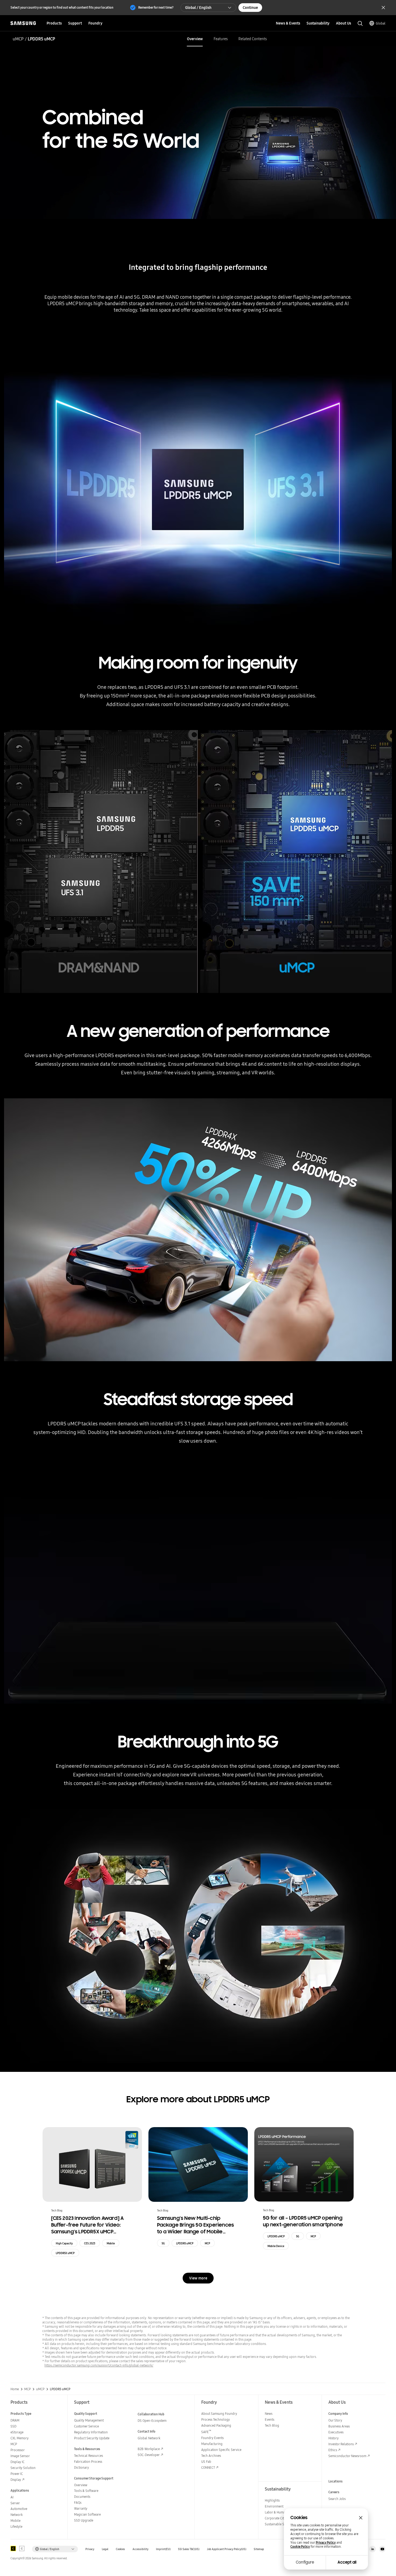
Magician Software (87, 2514)
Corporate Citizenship (280, 2518)
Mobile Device (276, 2246)
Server (15, 2503)
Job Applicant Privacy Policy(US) (227, 2549)
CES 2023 (90, 2243)
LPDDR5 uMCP (185, 2243)
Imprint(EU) (163, 2549)
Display (16, 2480)
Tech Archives (211, 2456)
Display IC (18, 2462)
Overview (195, 39)
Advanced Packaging (216, 2425)
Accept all (347, 2562)
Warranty (81, 2508)
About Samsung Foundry (219, 2414)
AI (12, 2497)
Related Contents (253, 39)
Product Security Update (92, 2438)
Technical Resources (88, 2456)
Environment (274, 2506)
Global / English (198, 8)
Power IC (17, 2474)
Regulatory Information (91, 2432)
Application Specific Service (221, 2450)
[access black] (13, 2549)
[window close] (361, 2518)
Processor (18, 2450)
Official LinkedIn (373, 2549)
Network (17, 2515)
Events (270, 2419)
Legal (105, 2549)
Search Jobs (337, 2499)
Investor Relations (341, 2444)
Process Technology (216, 2419)
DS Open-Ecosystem (152, 2421)
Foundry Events (212, 2438)
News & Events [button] (288, 23)
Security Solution (23, 2468)
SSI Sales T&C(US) (189, 2549)
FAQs (78, 2503)
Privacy (90, 2549)
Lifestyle (16, 2527)
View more (198, 2278)
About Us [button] (343, 23)
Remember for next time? (156, 7)
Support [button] (75, 23)
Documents (82, 2497)
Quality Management (89, 2420)
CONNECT (208, 2467)
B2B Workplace (149, 2449)
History (334, 2438)
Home (15, 2389)
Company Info (338, 2414)
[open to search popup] (360, 23)
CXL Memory (20, 2438)
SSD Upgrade (84, 2520)
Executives (336, 2432)
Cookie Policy (300, 2547)
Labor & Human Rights (281, 2512)
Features (221, 39)
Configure (305, 2562)
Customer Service (86, 2426)
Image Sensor (20, 2456)
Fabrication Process (88, 2462)
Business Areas (339, 2426)
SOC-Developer (149, 2455)
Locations (336, 2481)
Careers (334, 2492)
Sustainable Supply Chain (283, 2524)
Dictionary (81, 2467)
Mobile (111, 2243)
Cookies (120, 2549)
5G (163, 2243)
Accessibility (140, 2549)
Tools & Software (86, 2491)
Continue (250, 8)
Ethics (333, 2450)
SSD (13, 2426)
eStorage (17, 2432)
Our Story (335, 2420)
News (269, 2414)
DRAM (15, 2420)
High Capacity (64, 2243)
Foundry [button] (95, 23)
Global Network (149, 2438)
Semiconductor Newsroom (347, 2456)
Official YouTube (382, 2549)
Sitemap (259, 2549)
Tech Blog (272, 2425)
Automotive (19, 2509)
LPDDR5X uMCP (65, 2253)
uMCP (18, 39)
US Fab (206, 2462)
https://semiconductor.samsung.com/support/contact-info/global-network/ (99, 2365)
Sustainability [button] (318, 23)
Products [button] (54, 23)
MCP (207, 2243)
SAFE (206, 2432)
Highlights (272, 2500)
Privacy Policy (326, 2543)
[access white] (22, 2549)
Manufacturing (212, 2444)
